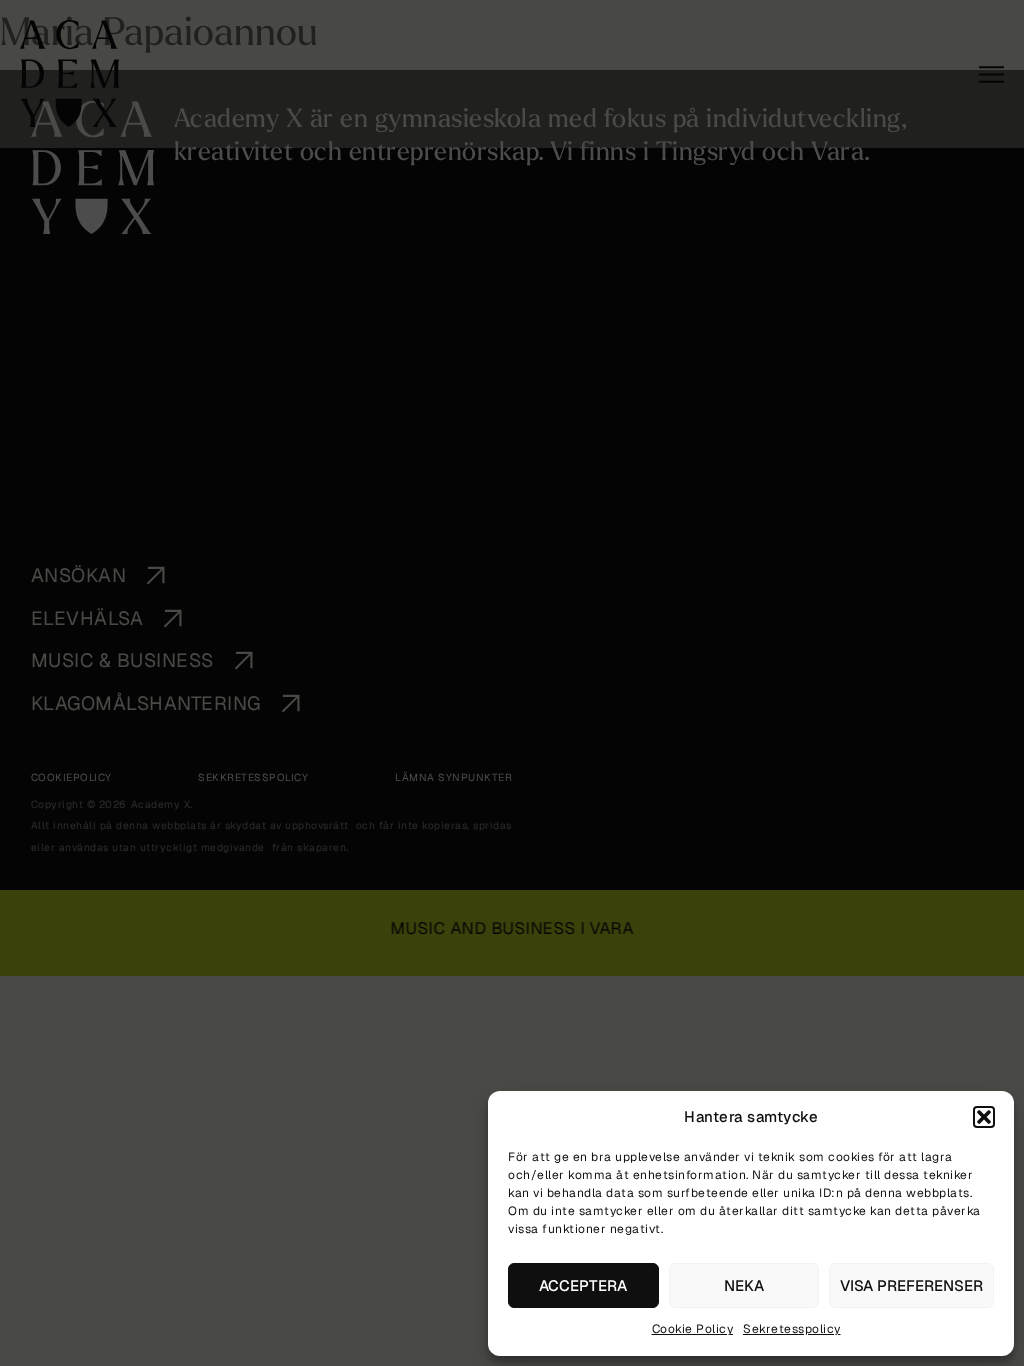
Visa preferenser (911, 1285)
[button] (984, 1117)
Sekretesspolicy (792, 1329)
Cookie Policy (693, 1329)
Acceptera (583, 1285)
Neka (744, 1285)
